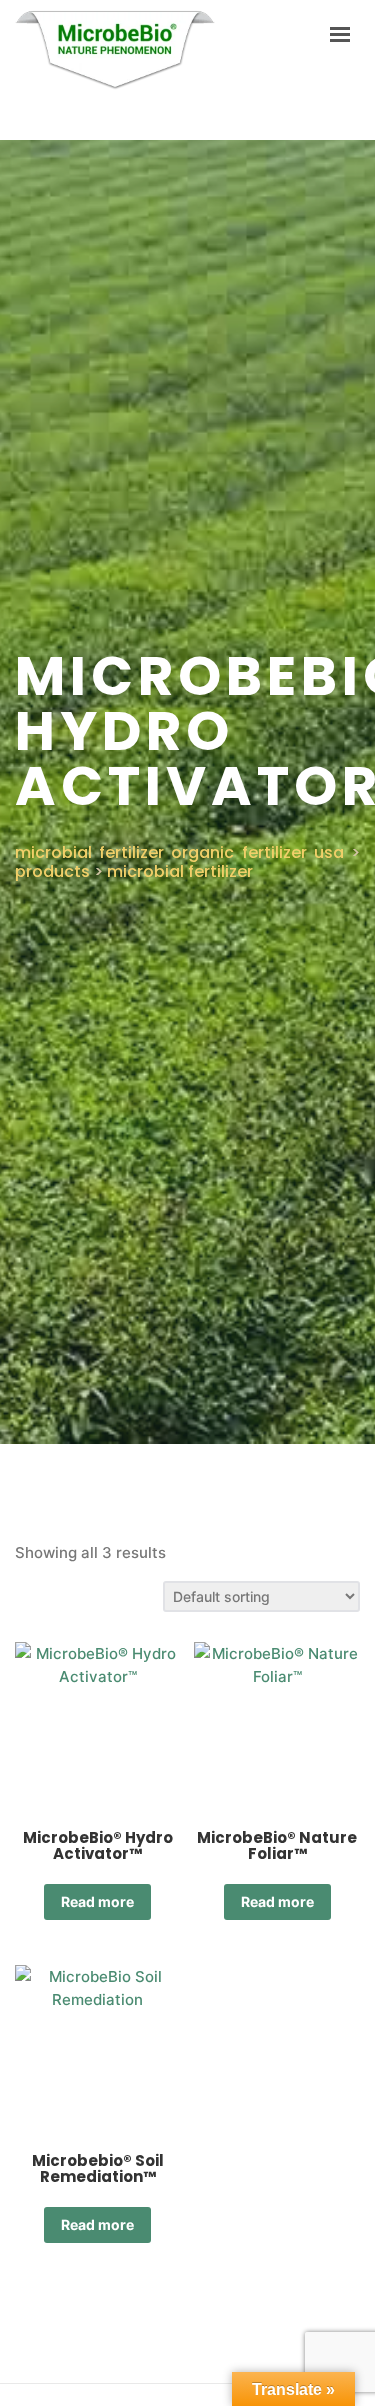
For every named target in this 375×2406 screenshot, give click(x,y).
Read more (97, 1901)
